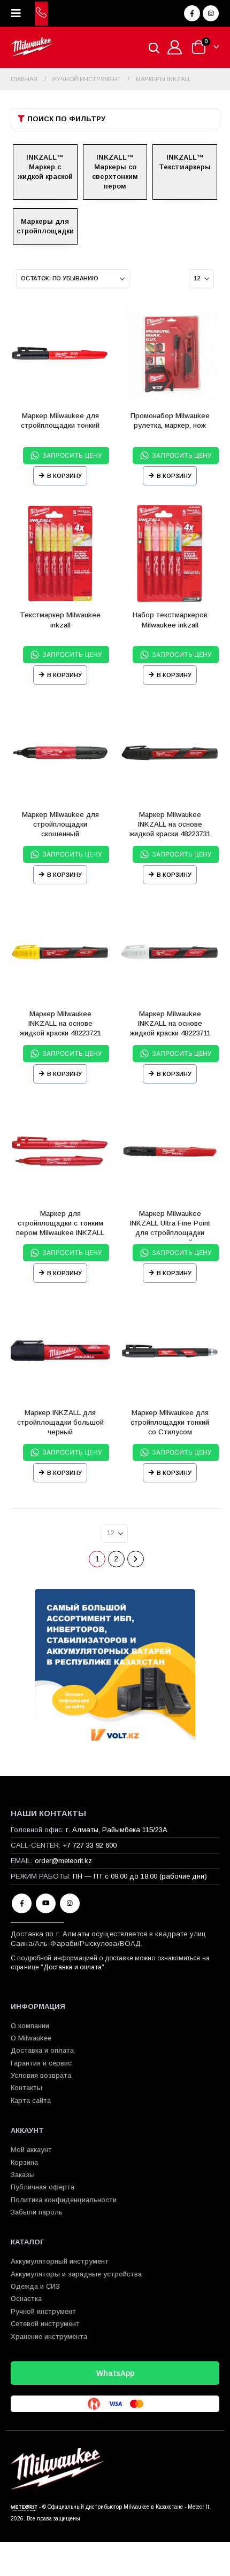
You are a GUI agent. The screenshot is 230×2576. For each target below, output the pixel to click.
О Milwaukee (31, 2038)
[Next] (136, 1559)
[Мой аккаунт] (175, 47)
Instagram (70, 1903)
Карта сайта (31, 2100)
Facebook (22, 1903)
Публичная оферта (43, 2187)
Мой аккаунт (31, 2150)
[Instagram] (211, 13)
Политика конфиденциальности (64, 2200)
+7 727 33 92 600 (90, 1845)
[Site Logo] (32, 47)
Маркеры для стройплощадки (45, 226)
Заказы (23, 2175)
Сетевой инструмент (45, 2324)
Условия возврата (41, 2075)
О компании (30, 2026)
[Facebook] (192, 13)
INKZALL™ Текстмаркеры (185, 162)
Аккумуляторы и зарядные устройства (76, 2274)
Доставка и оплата (72, 1967)
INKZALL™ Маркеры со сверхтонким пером (115, 172)
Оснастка (26, 2299)
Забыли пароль (37, 2212)
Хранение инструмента (49, 2337)
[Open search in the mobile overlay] (154, 47)
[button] (19, 13)
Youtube (46, 1903)
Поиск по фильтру (66, 119)
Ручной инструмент (43, 2311)
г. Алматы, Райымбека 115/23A (117, 1830)
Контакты (26, 2088)
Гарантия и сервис (41, 2063)
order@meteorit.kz (63, 1861)
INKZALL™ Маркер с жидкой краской (45, 167)
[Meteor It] (24, 2507)
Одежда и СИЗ (35, 2286)
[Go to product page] (60, 354)
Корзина (24, 2162)
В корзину (64, 476)
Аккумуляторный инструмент (60, 2261)
